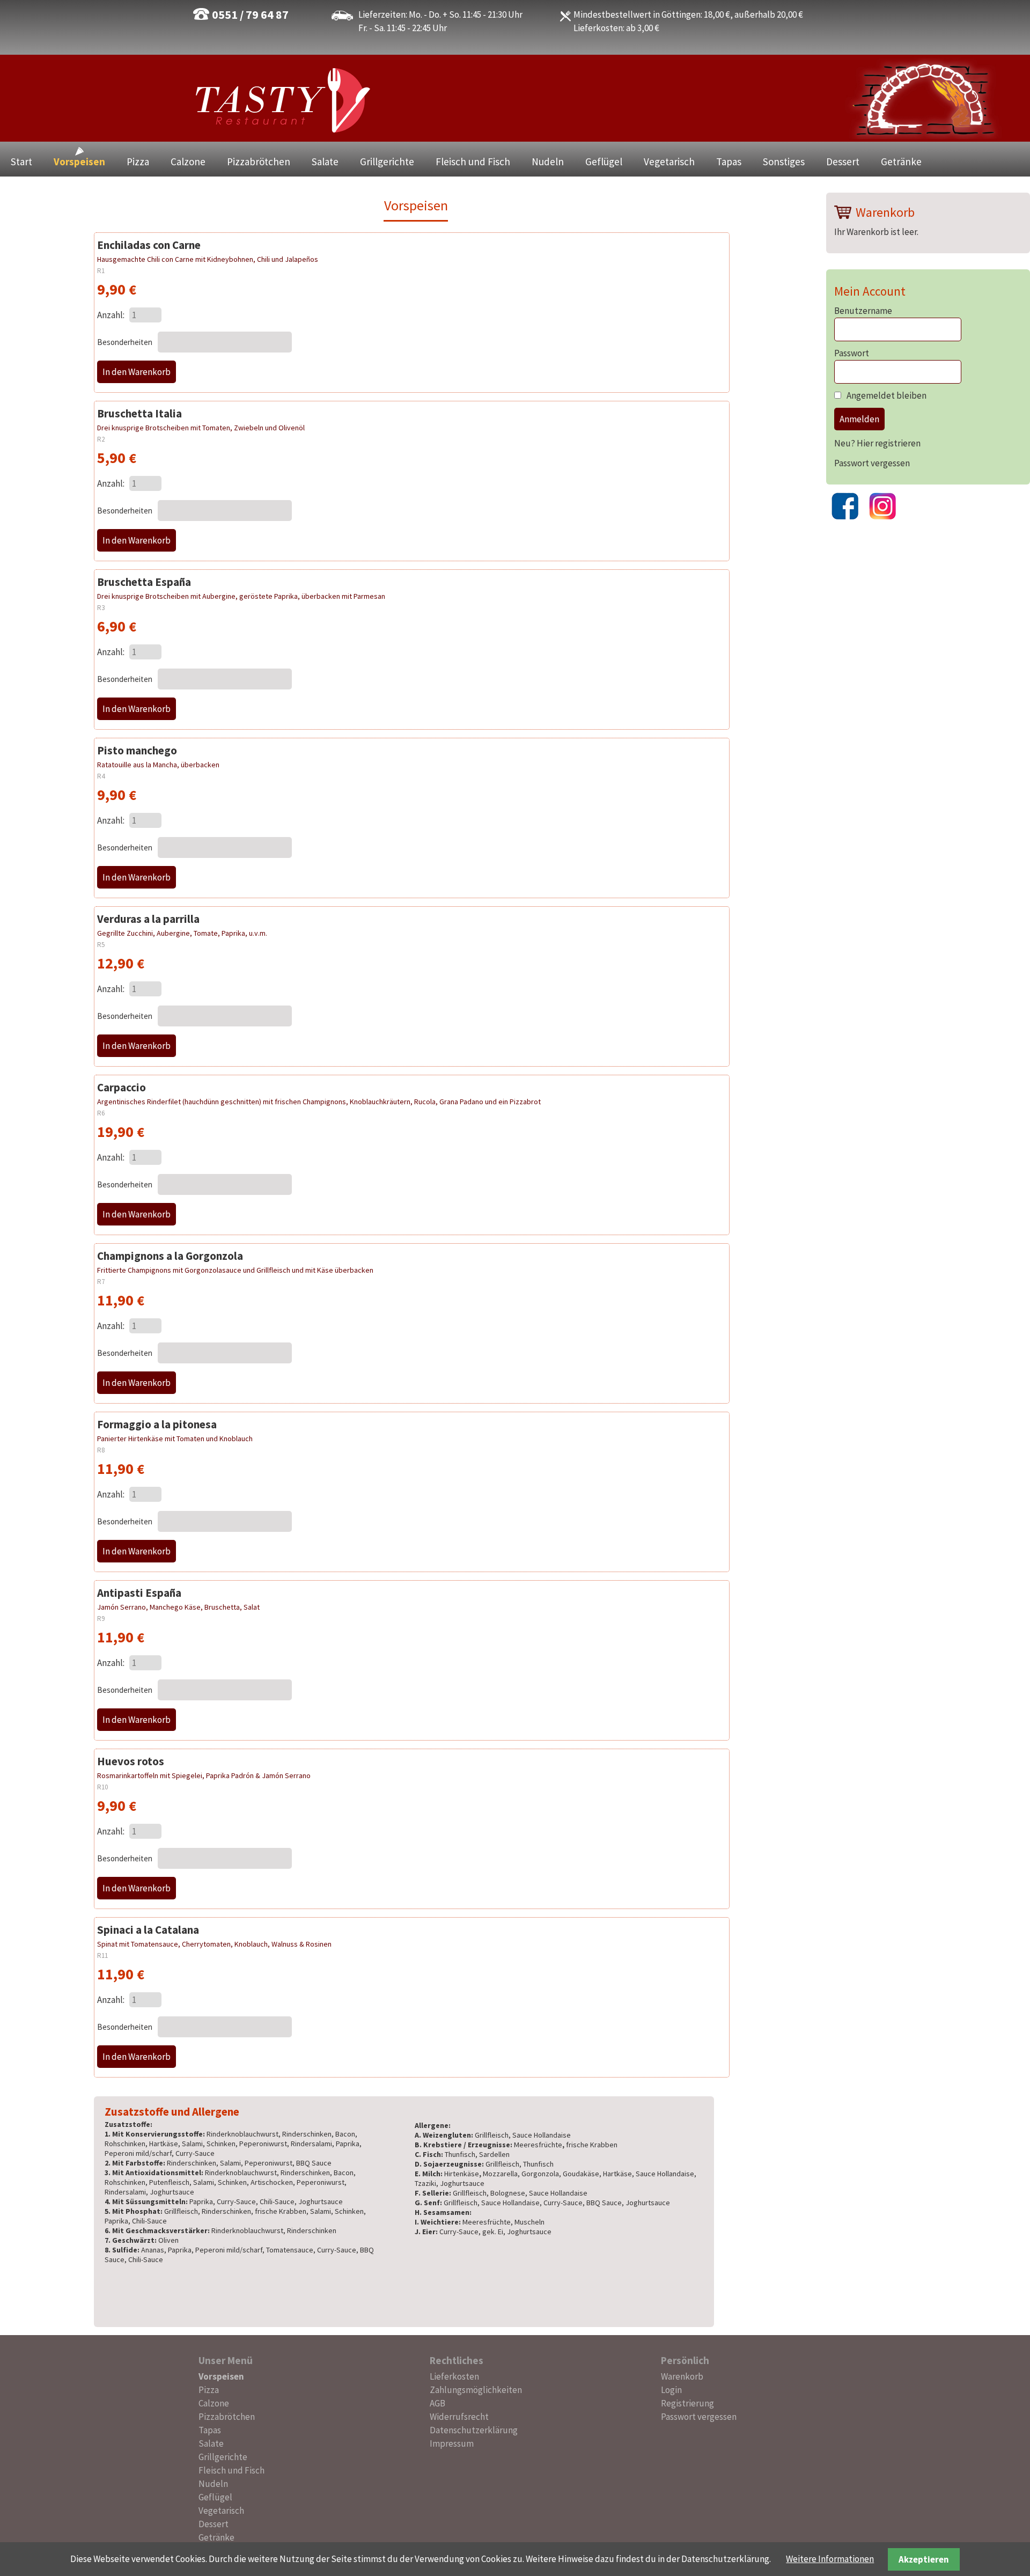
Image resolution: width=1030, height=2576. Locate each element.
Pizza (138, 162)
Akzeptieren (924, 2559)
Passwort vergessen (872, 463)
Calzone (188, 162)
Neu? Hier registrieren (877, 443)
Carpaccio (122, 1087)
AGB (437, 2403)
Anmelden (859, 419)
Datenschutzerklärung (474, 2430)
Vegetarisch (669, 162)
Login (671, 2390)
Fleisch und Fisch (473, 162)
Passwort (852, 353)
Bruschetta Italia (139, 413)
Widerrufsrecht (459, 2417)
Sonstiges (784, 162)
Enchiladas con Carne (149, 245)
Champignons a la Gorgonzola (170, 1256)
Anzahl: (111, 315)
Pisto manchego (137, 750)
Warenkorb (682, 2376)
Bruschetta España (144, 582)
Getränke (901, 162)
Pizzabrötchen (259, 162)
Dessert (843, 162)
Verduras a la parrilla (148, 919)
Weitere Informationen (830, 2559)
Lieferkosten (454, 2376)
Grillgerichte (387, 162)
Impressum (452, 2443)
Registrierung (687, 2403)
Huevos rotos (131, 1761)
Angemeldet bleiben (886, 395)
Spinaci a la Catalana (148, 1930)
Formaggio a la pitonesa (157, 1424)
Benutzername (863, 311)
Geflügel (604, 162)
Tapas (729, 162)
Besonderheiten (126, 342)
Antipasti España (139, 1593)
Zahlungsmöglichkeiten (476, 2390)
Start (21, 162)
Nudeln (548, 162)
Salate (325, 162)
